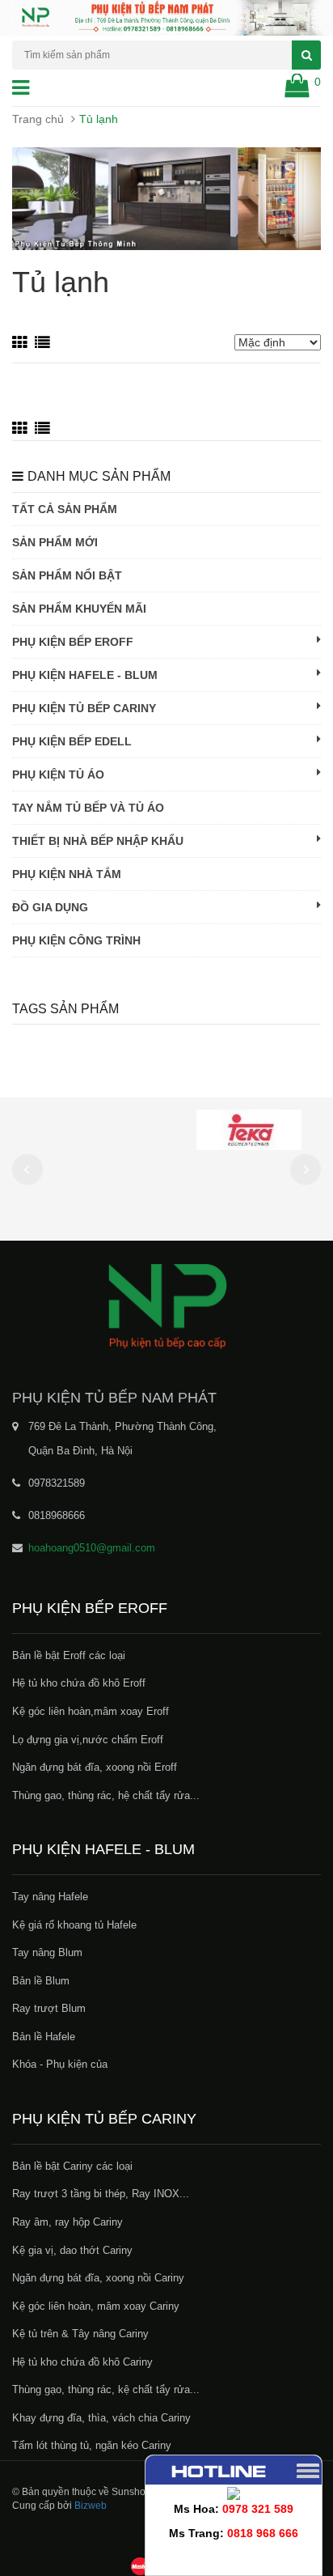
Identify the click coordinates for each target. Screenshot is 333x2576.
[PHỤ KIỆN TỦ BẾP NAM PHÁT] (166, 1305)
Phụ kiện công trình (76, 940)
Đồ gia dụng (50, 907)
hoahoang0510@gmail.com (92, 1548)
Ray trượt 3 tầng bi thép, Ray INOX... (101, 2194)
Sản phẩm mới (55, 542)
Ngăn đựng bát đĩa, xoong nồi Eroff (95, 1767)
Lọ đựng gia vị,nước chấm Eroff (88, 1740)
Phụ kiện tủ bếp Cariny (84, 708)
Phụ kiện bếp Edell (72, 741)
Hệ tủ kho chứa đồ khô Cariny (82, 2362)
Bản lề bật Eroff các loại (69, 1655)
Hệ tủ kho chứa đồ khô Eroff (79, 1683)
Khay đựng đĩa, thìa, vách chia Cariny (101, 2418)
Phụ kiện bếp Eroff (73, 642)
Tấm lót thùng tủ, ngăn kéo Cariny (92, 2445)
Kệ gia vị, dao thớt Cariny (72, 2250)
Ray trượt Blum (49, 2008)
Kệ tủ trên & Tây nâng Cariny (80, 2334)
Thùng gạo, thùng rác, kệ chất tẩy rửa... (106, 2389)
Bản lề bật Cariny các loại (72, 2166)
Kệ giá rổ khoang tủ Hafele (74, 1925)
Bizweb (91, 2506)
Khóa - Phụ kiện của (60, 2064)
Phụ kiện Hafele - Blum (85, 675)
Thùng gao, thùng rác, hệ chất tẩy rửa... (106, 1795)
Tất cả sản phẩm (65, 509)
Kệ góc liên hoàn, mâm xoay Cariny (96, 2306)
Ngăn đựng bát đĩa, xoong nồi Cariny (98, 2278)
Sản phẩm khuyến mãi (79, 609)
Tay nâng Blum (47, 1952)
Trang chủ (38, 119)
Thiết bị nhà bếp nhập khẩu (98, 841)
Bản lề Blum (41, 1981)
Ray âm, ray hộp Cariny (67, 2222)
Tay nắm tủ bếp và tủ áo (88, 808)
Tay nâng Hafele (50, 1897)
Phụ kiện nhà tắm (67, 874)
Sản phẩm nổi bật (67, 575)
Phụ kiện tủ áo (58, 774)
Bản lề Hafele (44, 2037)
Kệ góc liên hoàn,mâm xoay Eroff (91, 1711)
